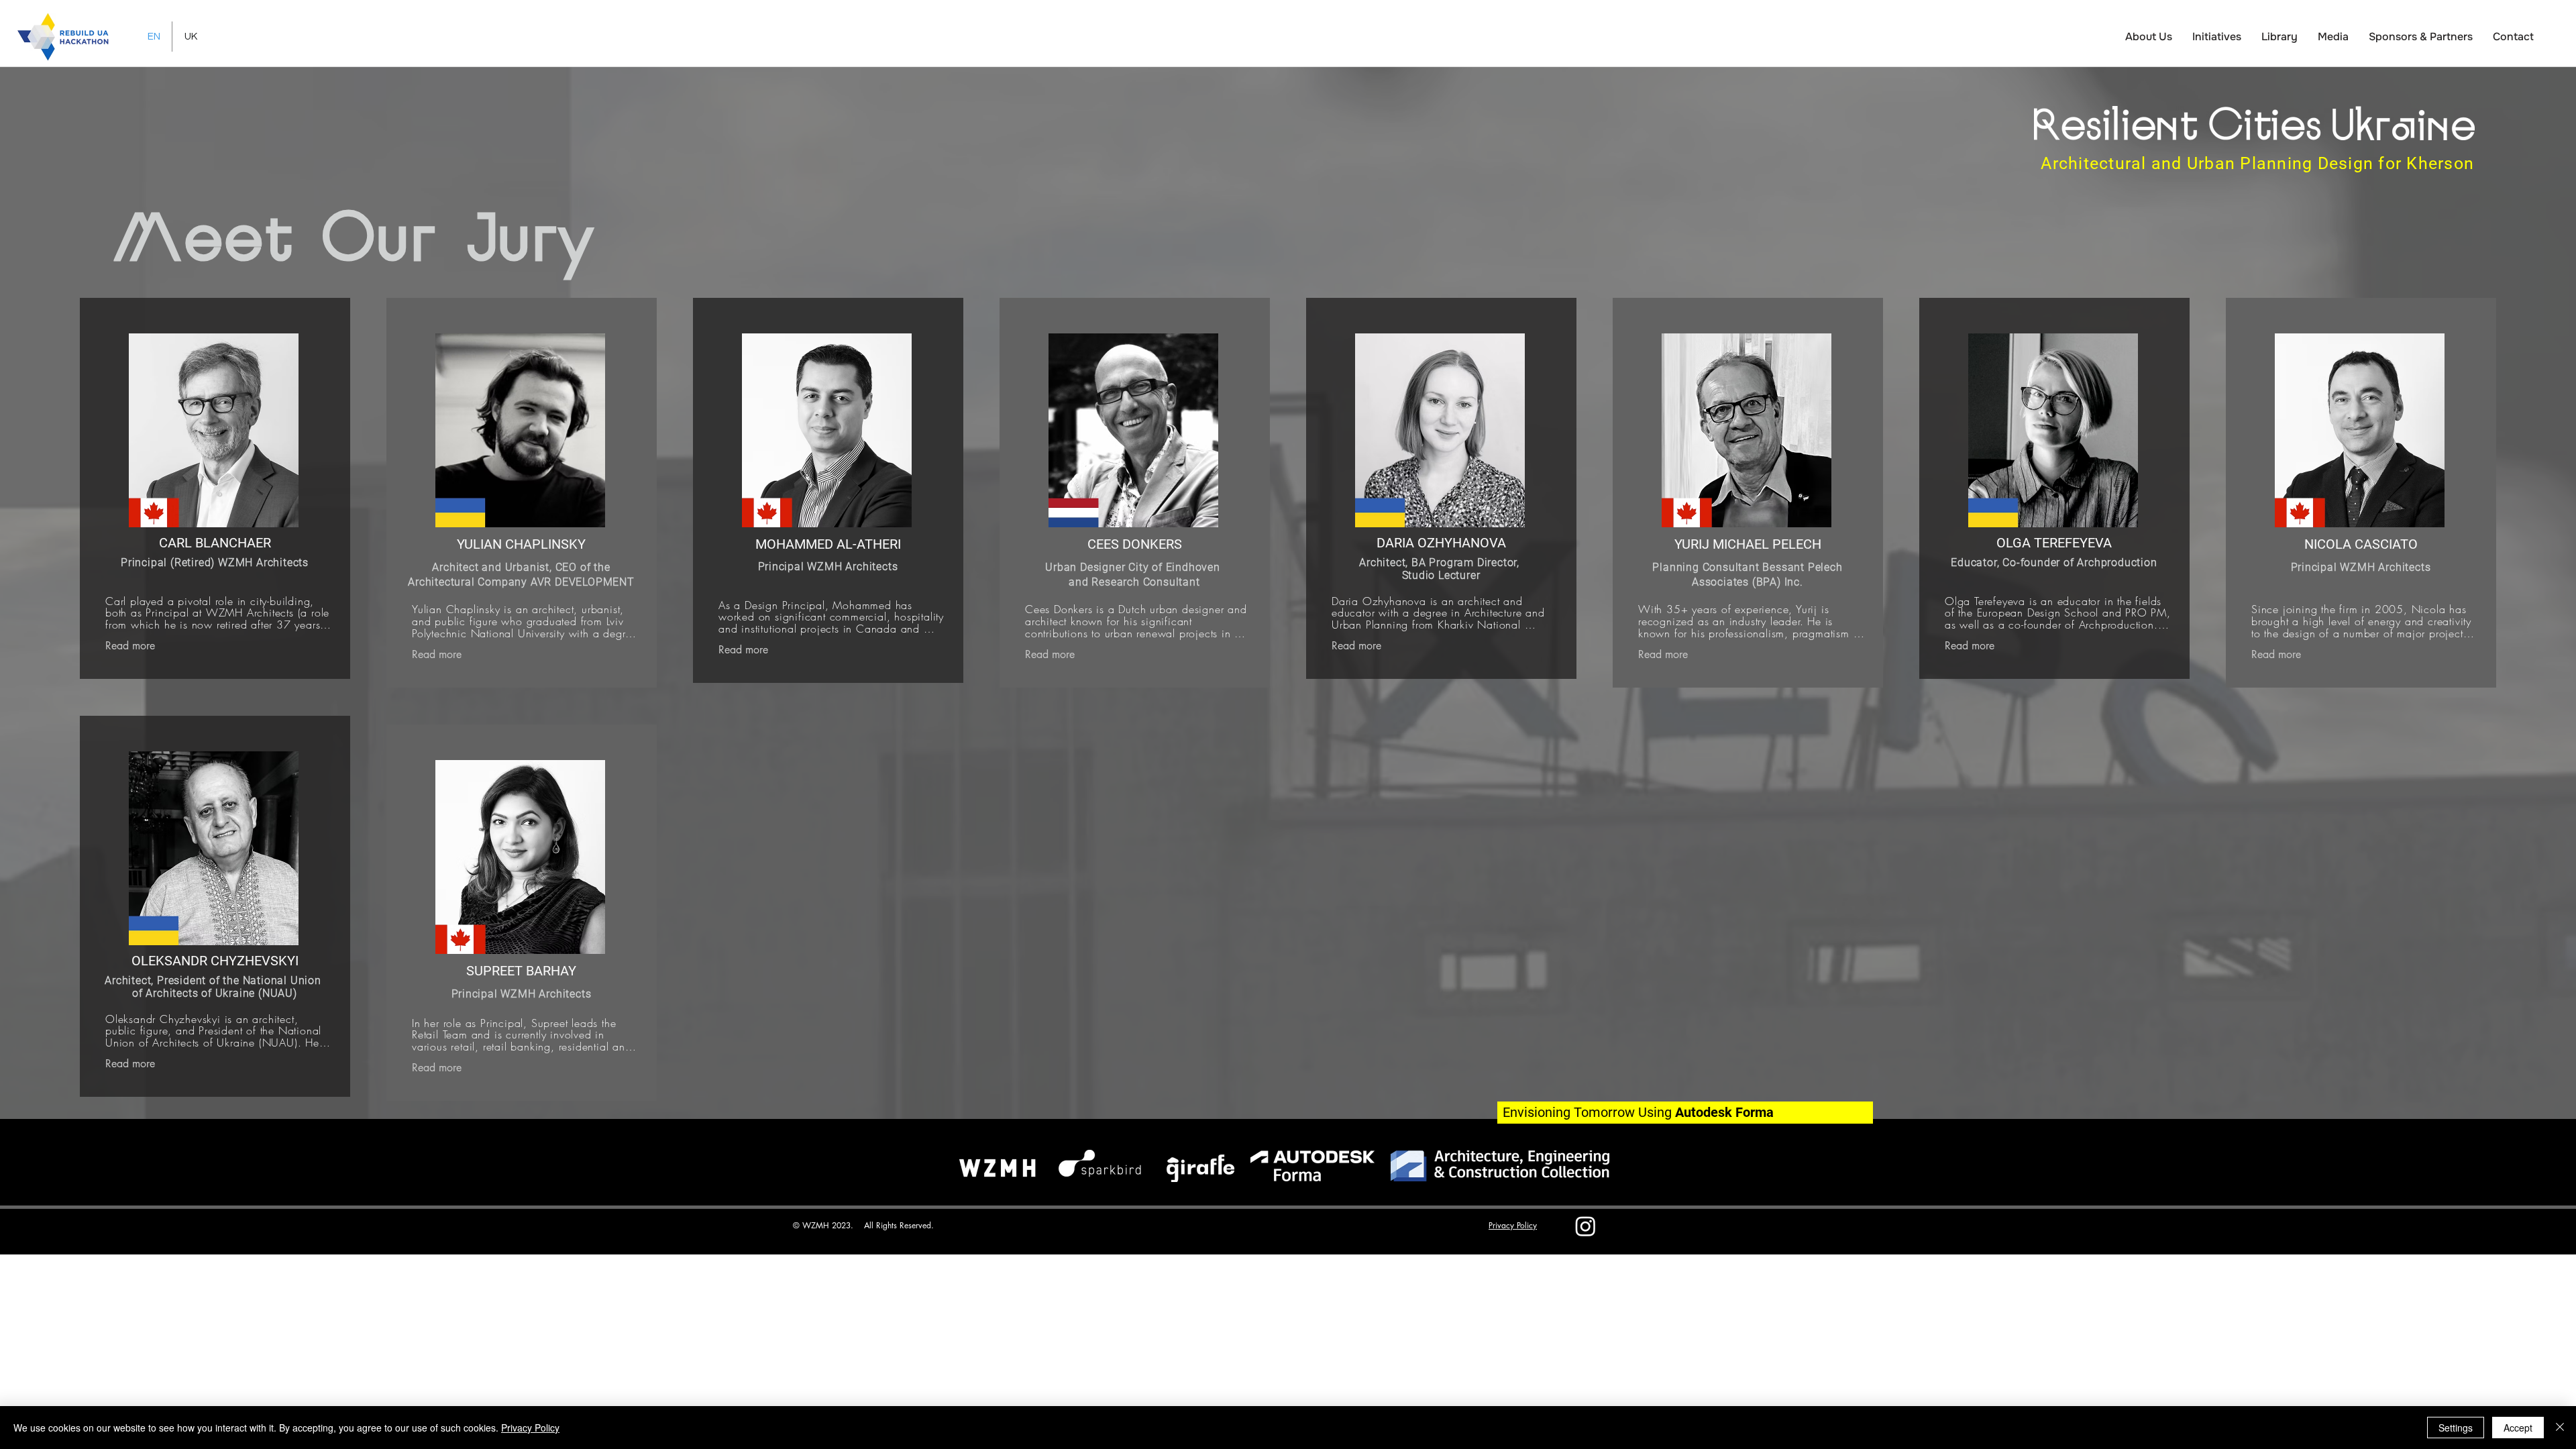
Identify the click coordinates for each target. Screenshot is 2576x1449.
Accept (2518, 1428)
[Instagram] (1586, 1226)
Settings (2456, 1428)
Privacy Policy (530, 1428)
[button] (2149, 37)
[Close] (2560, 1428)
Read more (130, 646)
